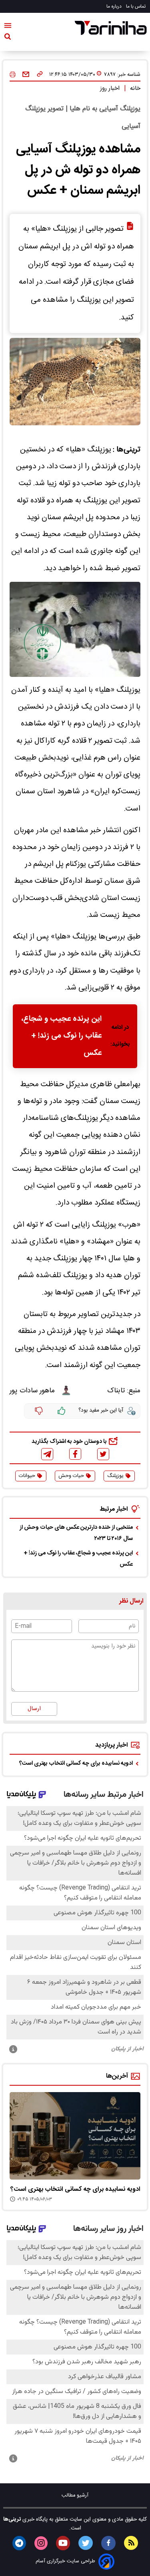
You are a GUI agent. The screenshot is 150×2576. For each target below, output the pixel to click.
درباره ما (115, 6)
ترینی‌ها (12, 2519)
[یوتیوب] (63, 2543)
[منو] (8, 27)
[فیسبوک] (75, 1454)
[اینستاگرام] (41, 2543)
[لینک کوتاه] (40, 75)
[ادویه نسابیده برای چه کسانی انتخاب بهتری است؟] (75, 2136)
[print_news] (13, 75)
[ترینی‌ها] (111, 28)
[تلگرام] (47, 1454)
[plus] (62, 1411)
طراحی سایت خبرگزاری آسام (65, 2561)
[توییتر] (103, 1454)
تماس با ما (136, 6)
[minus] (39, 1411)
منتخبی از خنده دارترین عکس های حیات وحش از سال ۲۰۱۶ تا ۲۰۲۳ (76, 1533)
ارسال (34, 1709)
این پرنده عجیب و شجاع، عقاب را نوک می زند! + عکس (62, 1036)
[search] (8, 38)
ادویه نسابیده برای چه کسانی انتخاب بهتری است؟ (76, 1763)
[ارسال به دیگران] (26, 75)
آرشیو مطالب (75, 2496)
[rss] (131, 2543)
